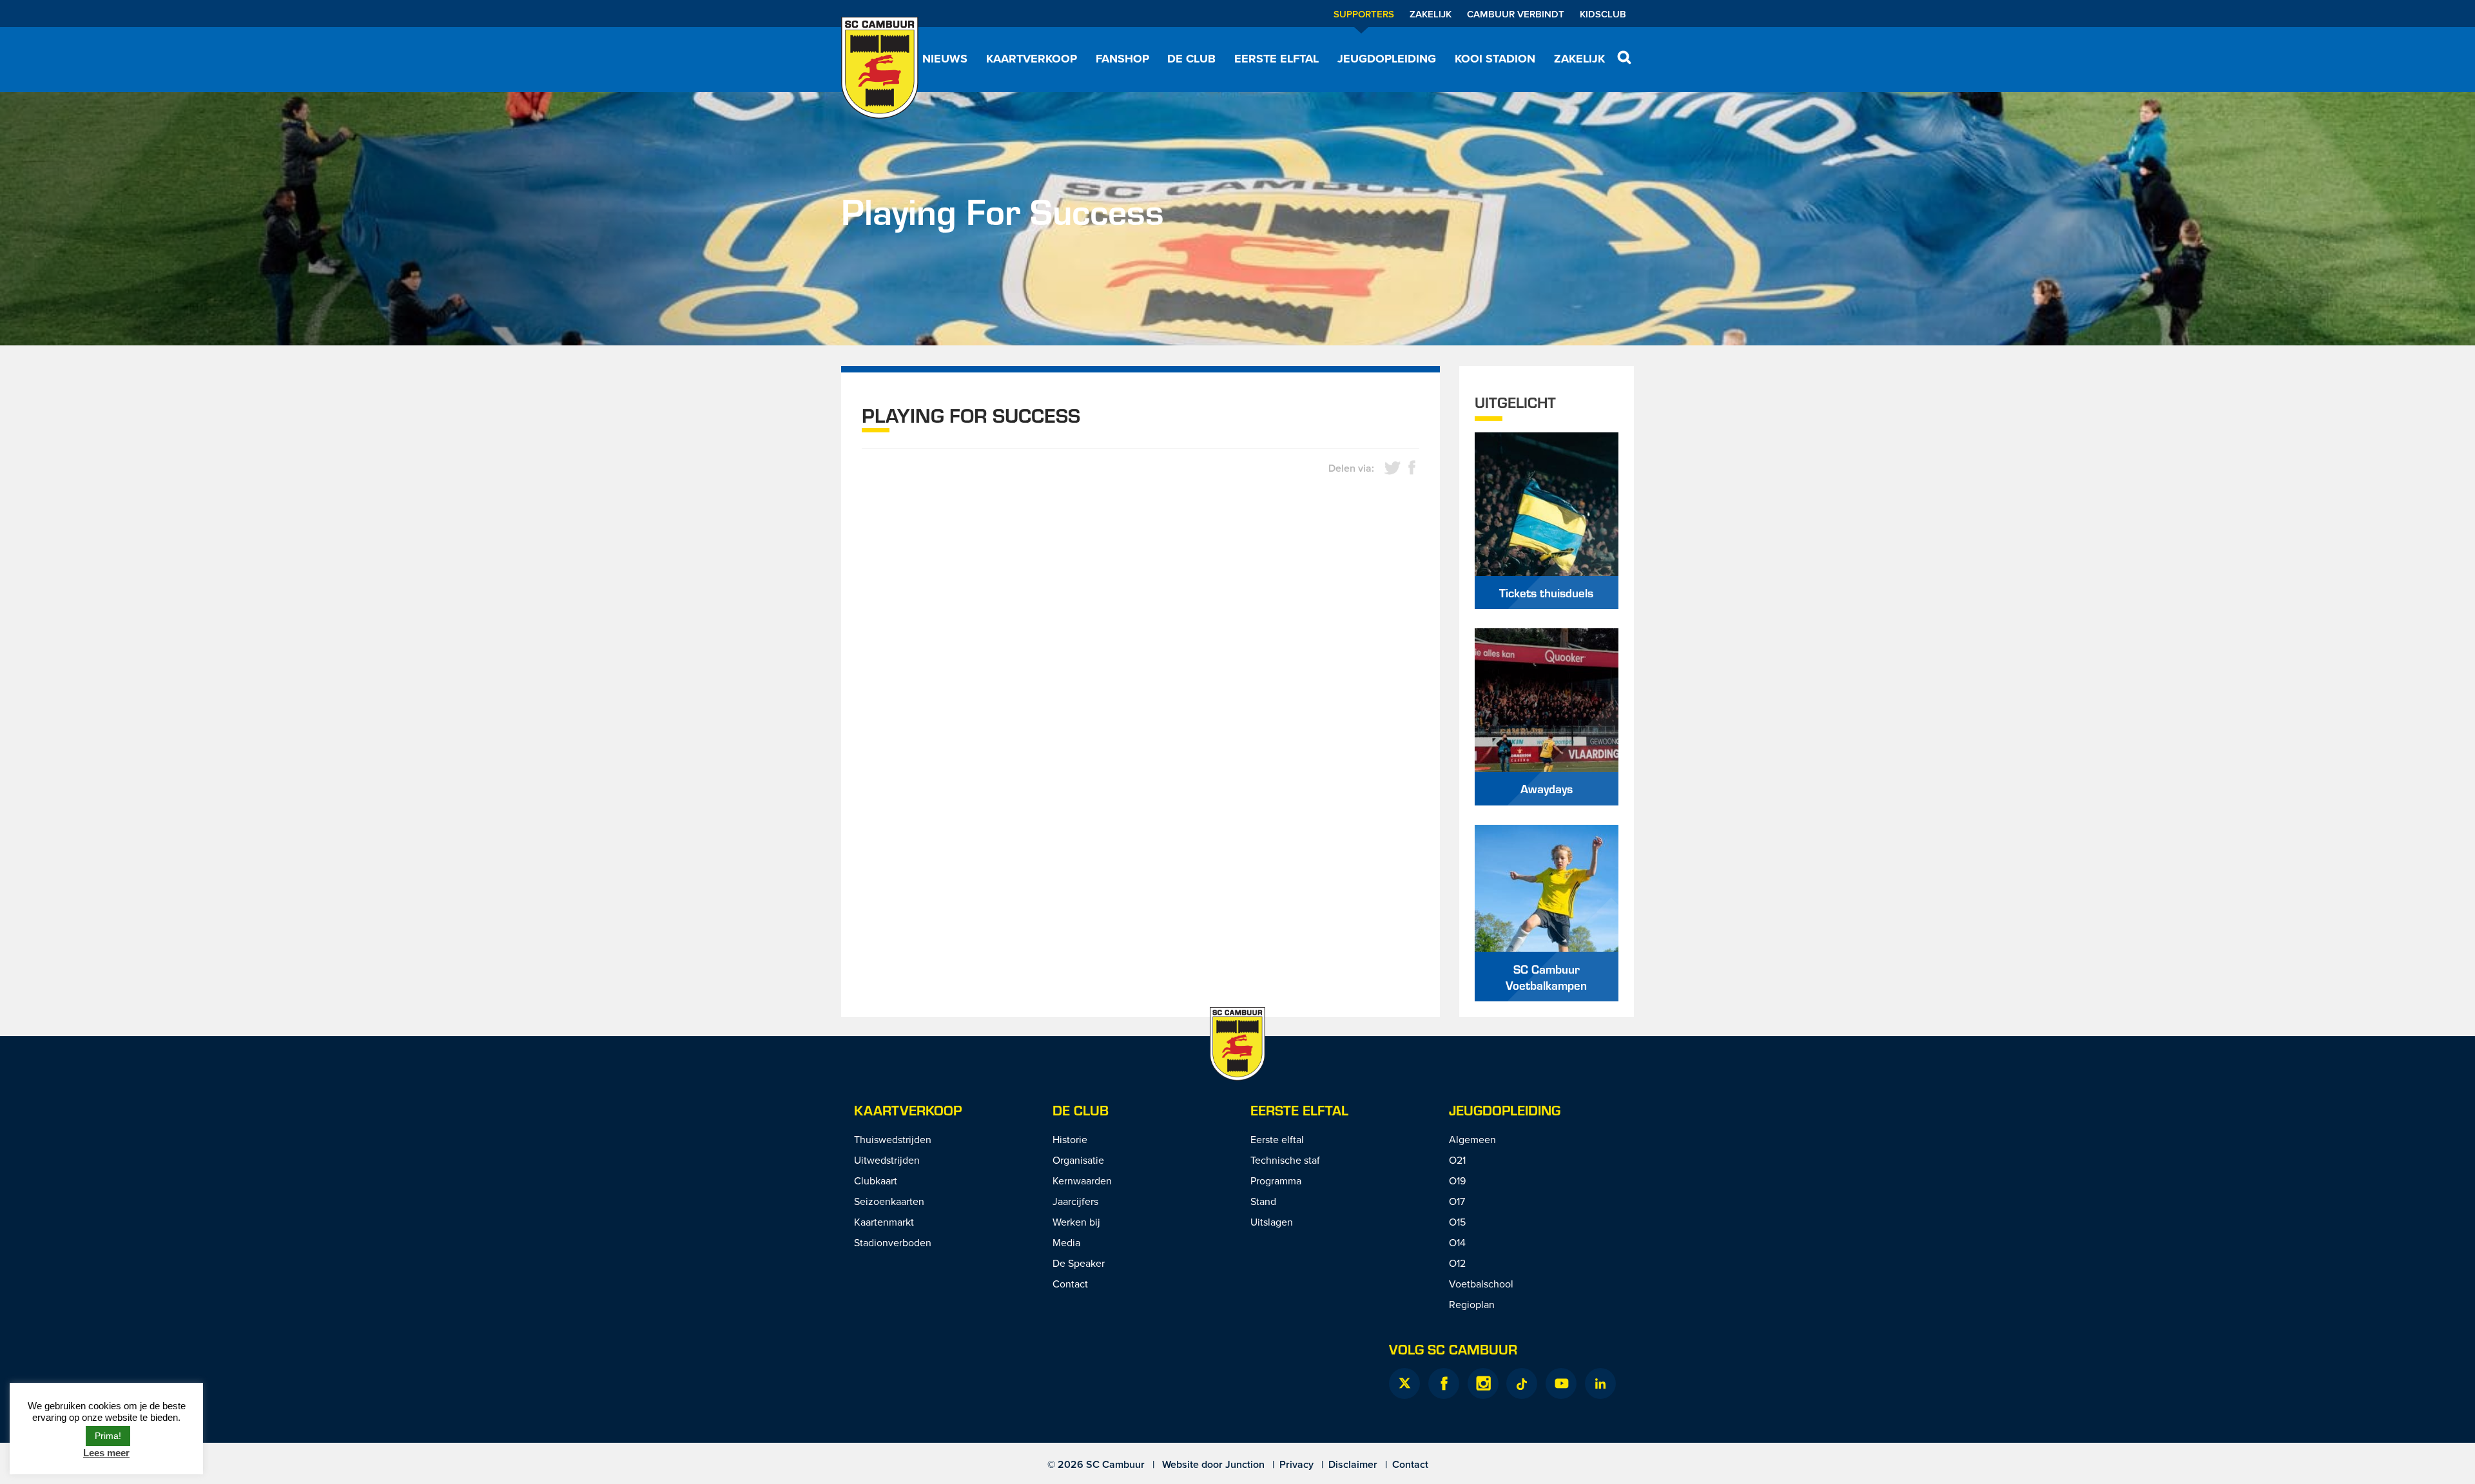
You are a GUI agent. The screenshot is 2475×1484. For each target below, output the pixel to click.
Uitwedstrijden (887, 1160)
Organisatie (1078, 1160)
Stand (1263, 1201)
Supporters (1364, 14)
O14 (1457, 1242)
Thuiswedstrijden (893, 1139)
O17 (1457, 1201)
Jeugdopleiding (1387, 59)
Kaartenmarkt (884, 1222)
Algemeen (1472, 1139)
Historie (1070, 1139)
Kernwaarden (1082, 1180)
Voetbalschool (1481, 1284)
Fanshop (1122, 59)
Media (1066, 1242)
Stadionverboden (893, 1242)
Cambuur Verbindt (1516, 14)
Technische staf (1285, 1160)
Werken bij (1076, 1222)
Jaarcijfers (1075, 1201)
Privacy (1296, 1464)
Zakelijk (1431, 14)
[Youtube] (1561, 1383)
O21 (1457, 1160)
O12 (1457, 1263)
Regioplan (1472, 1304)
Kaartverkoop (1032, 59)
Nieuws (945, 59)
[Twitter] (1404, 1383)
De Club (1191, 59)
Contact (1070, 1284)
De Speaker (1079, 1263)
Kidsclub (1603, 14)
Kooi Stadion (1495, 59)
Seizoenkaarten (889, 1201)
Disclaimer (1353, 1464)
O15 (1457, 1222)
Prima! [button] (108, 1436)
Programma (1276, 1180)
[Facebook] (1444, 1383)
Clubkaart (876, 1180)
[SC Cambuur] (880, 68)
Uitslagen (1272, 1222)
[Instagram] (1483, 1383)
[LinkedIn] (1600, 1383)
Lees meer (106, 1453)
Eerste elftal (1276, 59)
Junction (1245, 1464)
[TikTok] (1522, 1383)
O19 (1457, 1180)
